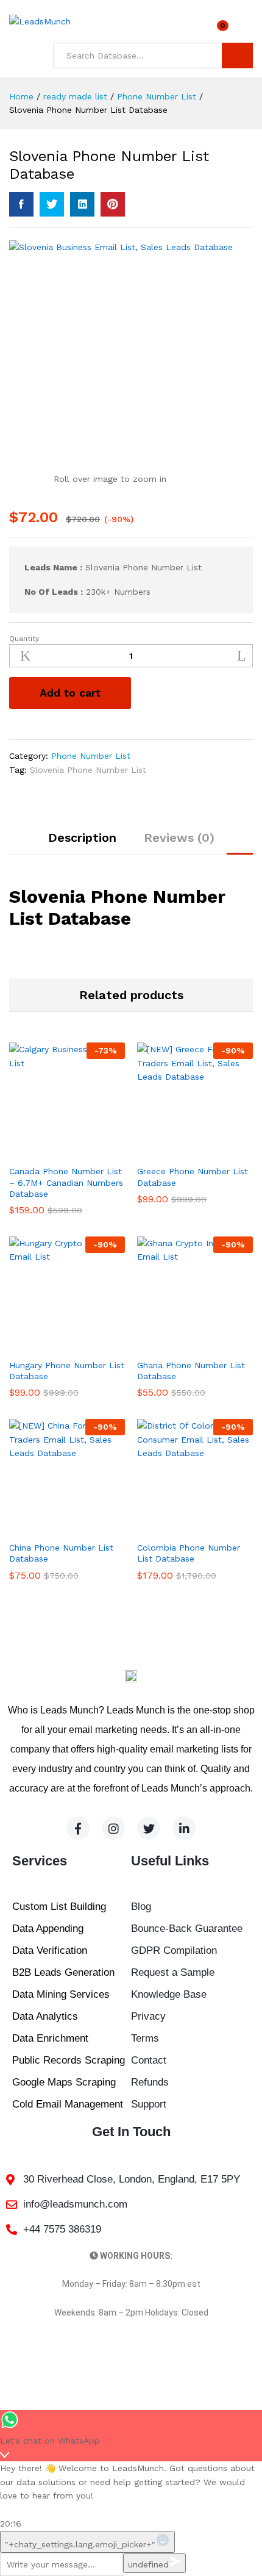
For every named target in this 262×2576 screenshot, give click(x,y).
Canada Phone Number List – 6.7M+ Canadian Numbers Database (66, 1182)
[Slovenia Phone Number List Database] (21, 204)
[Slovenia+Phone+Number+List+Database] (52, 204)
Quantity (24, 639)
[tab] (82, 843)
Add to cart (70, 693)
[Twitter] (149, 1828)
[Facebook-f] (78, 1828)
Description (82, 838)
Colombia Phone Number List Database (189, 1553)
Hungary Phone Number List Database (67, 1371)
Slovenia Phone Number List (88, 770)
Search (237, 56)
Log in (246, 30)
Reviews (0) (179, 838)
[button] (53, 1151)
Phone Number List (91, 756)
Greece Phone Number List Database (193, 1177)
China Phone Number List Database (61, 1553)
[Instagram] (113, 1828)
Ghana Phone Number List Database (191, 1371)
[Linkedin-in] (184, 1828)
